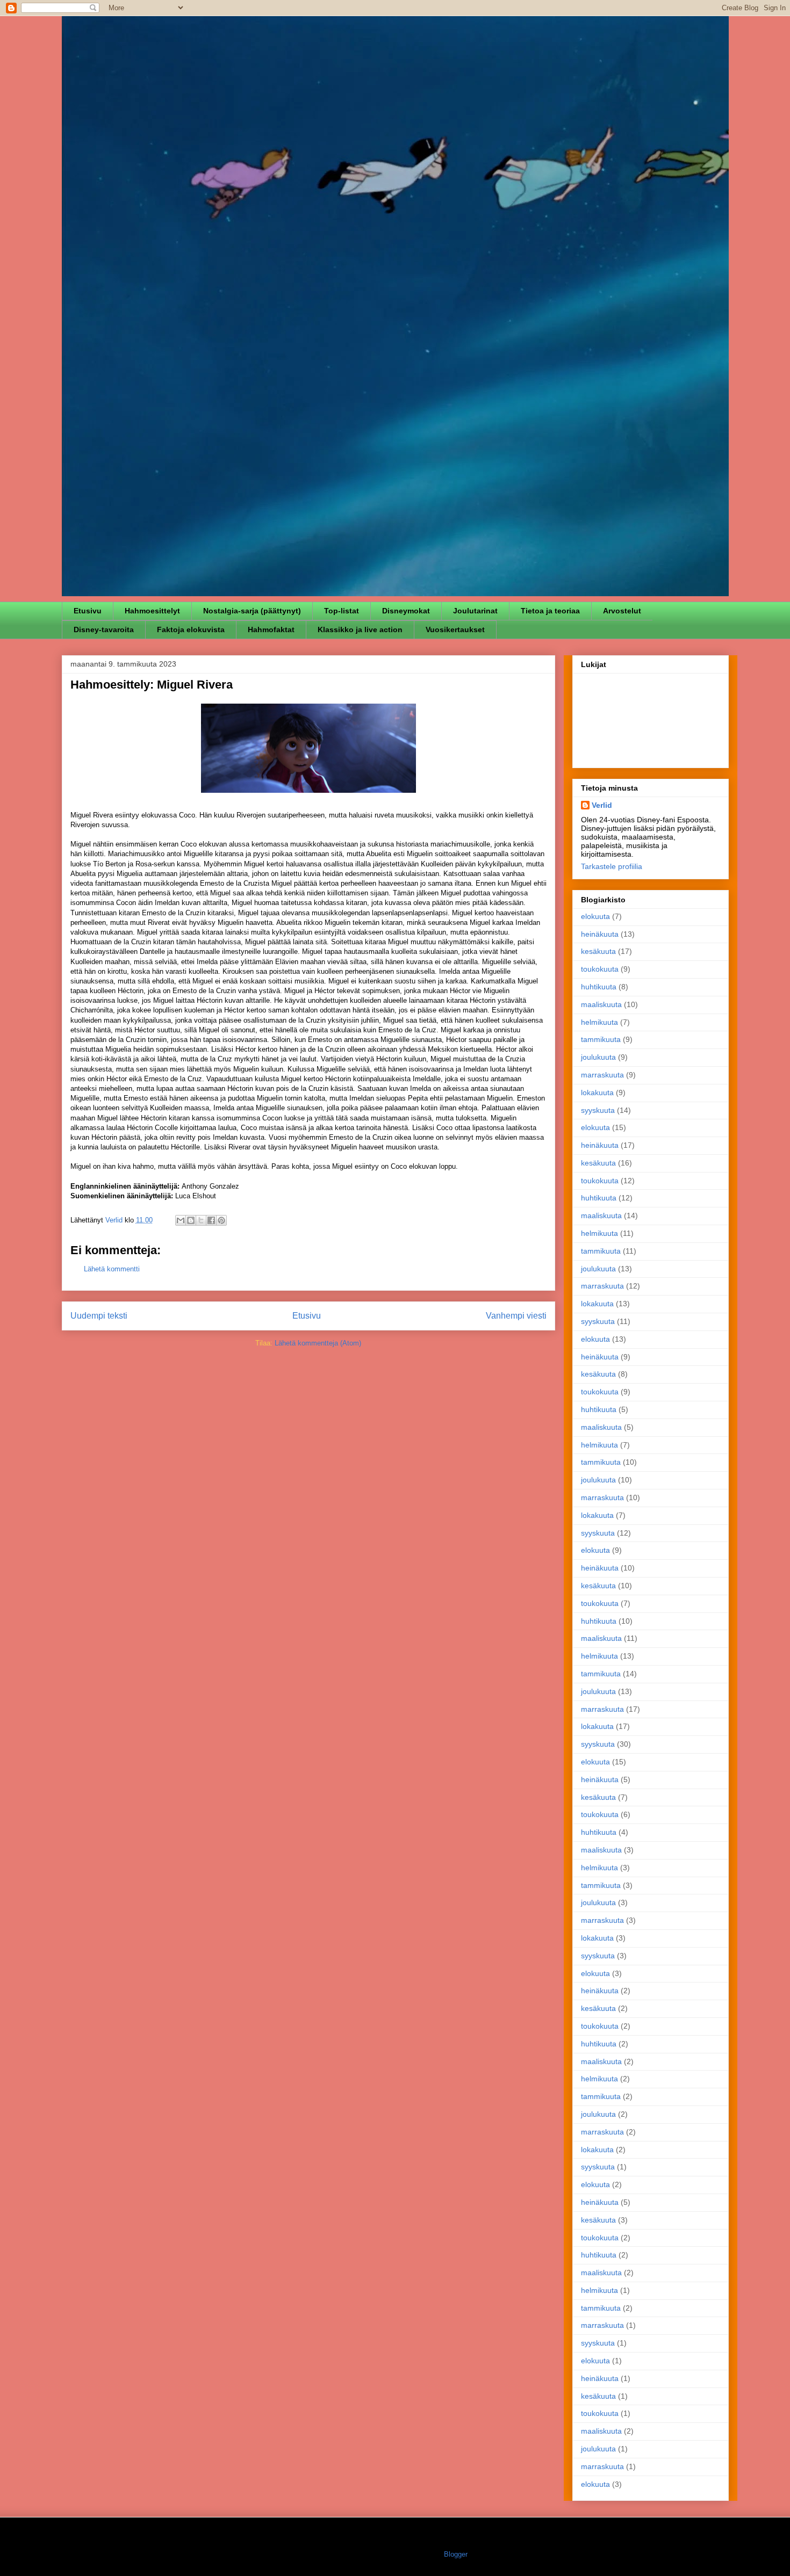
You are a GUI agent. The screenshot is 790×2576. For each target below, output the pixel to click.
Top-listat (342, 611)
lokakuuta (597, 1092)
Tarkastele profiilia (612, 866)
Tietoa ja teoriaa (550, 611)
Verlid (602, 805)
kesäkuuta (598, 951)
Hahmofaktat (271, 629)
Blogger (455, 2554)
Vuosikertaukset (455, 629)
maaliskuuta (601, 1004)
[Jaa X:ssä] (201, 1220)
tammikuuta (601, 1039)
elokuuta (595, 916)
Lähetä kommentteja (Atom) (318, 1343)
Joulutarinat (475, 611)
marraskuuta (602, 1075)
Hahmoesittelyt (152, 611)
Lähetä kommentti (112, 1269)
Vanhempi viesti (516, 1316)
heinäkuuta (600, 934)
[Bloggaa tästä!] (191, 1220)
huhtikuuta (599, 987)
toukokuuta (600, 969)
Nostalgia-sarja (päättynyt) (252, 611)
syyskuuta (598, 1110)
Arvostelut (622, 611)
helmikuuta (599, 1022)
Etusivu (88, 611)
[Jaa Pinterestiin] (221, 1220)
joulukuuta (598, 1057)
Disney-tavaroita (104, 629)
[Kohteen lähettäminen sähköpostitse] (181, 1220)
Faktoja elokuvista (191, 629)
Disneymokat (406, 611)
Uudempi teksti (99, 1316)
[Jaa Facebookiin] (211, 1220)
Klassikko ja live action (360, 629)
